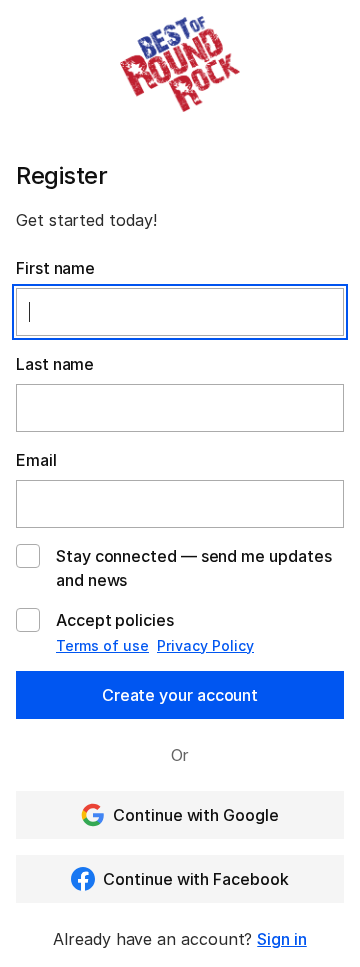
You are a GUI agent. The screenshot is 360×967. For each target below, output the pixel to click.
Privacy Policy (205, 645)
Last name (55, 364)
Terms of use (102, 645)
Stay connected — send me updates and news (193, 568)
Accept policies (115, 620)
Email (36, 460)
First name (55, 268)
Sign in (281, 939)
